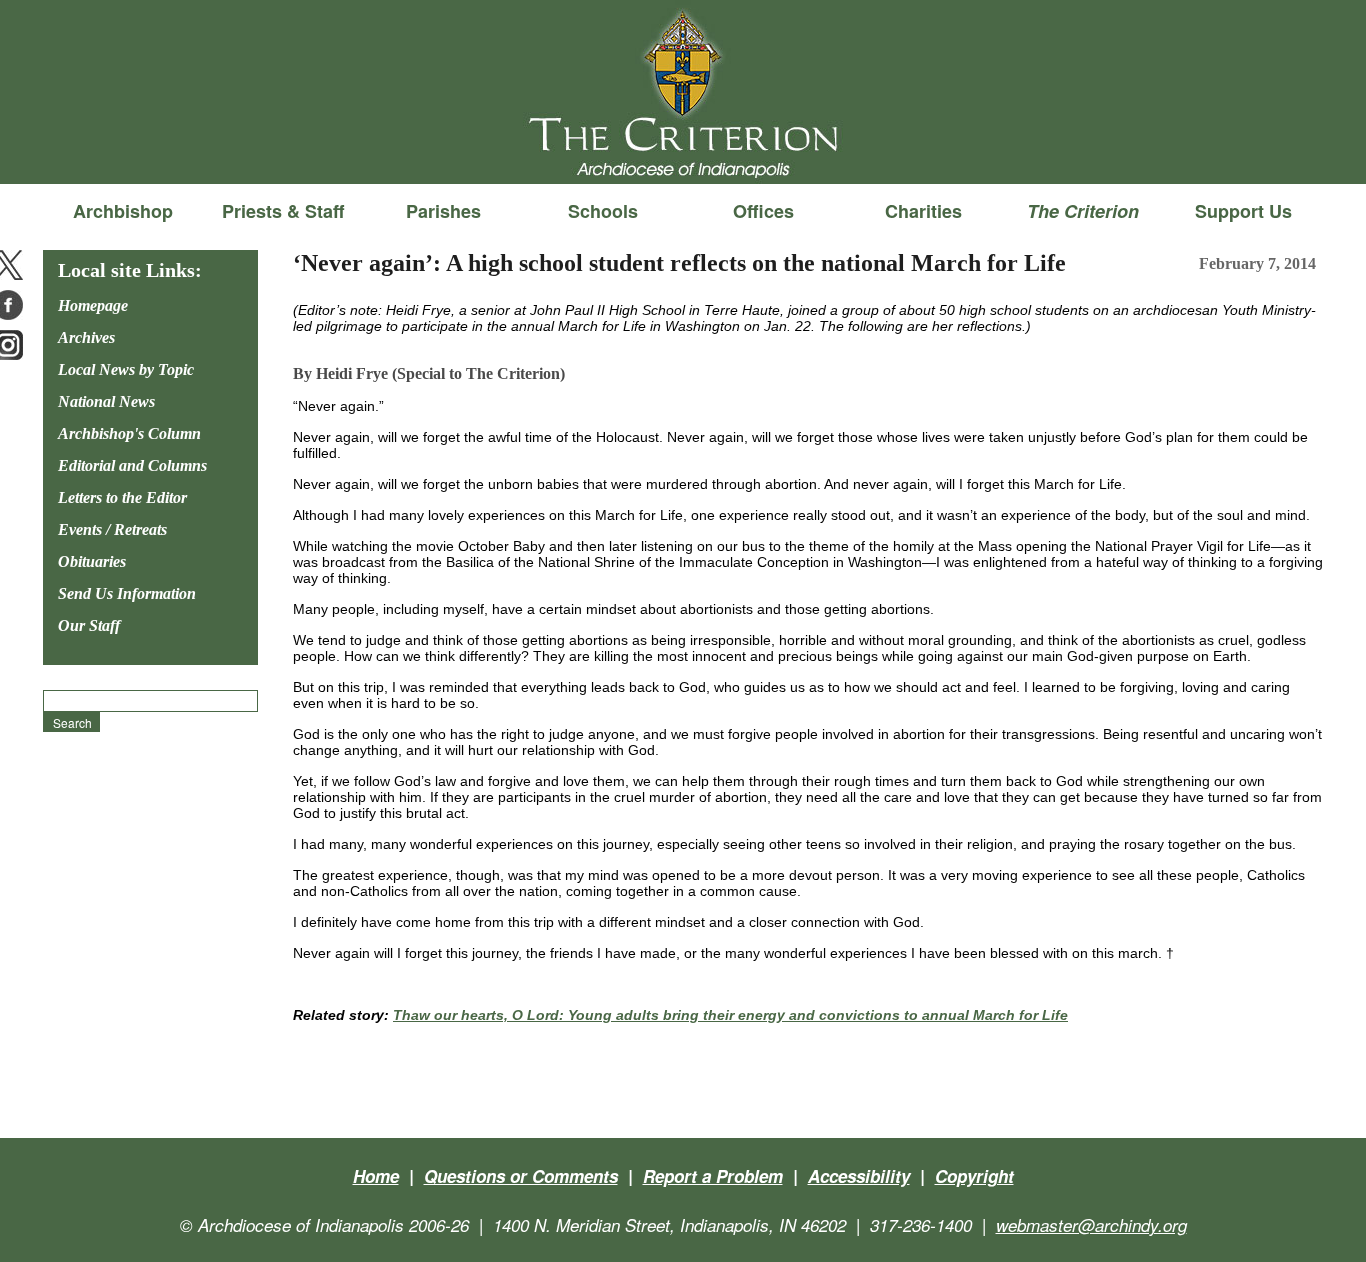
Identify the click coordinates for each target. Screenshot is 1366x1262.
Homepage (93, 305)
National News (106, 401)
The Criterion (683, 151)
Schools (603, 211)
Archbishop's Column (129, 433)
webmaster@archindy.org (1091, 1225)
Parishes (443, 211)
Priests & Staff (283, 211)
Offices (763, 211)
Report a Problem (713, 1176)
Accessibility (859, 1176)
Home (376, 1176)
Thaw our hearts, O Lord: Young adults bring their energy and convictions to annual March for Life (730, 1015)
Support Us (1243, 211)
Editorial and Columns (132, 465)
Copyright (974, 1176)
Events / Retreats (112, 529)
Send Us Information (127, 593)
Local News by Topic (126, 369)
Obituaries (92, 561)
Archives (86, 337)
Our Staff (89, 625)
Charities (923, 211)
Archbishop (123, 211)
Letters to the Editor (122, 497)
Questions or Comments (521, 1176)
